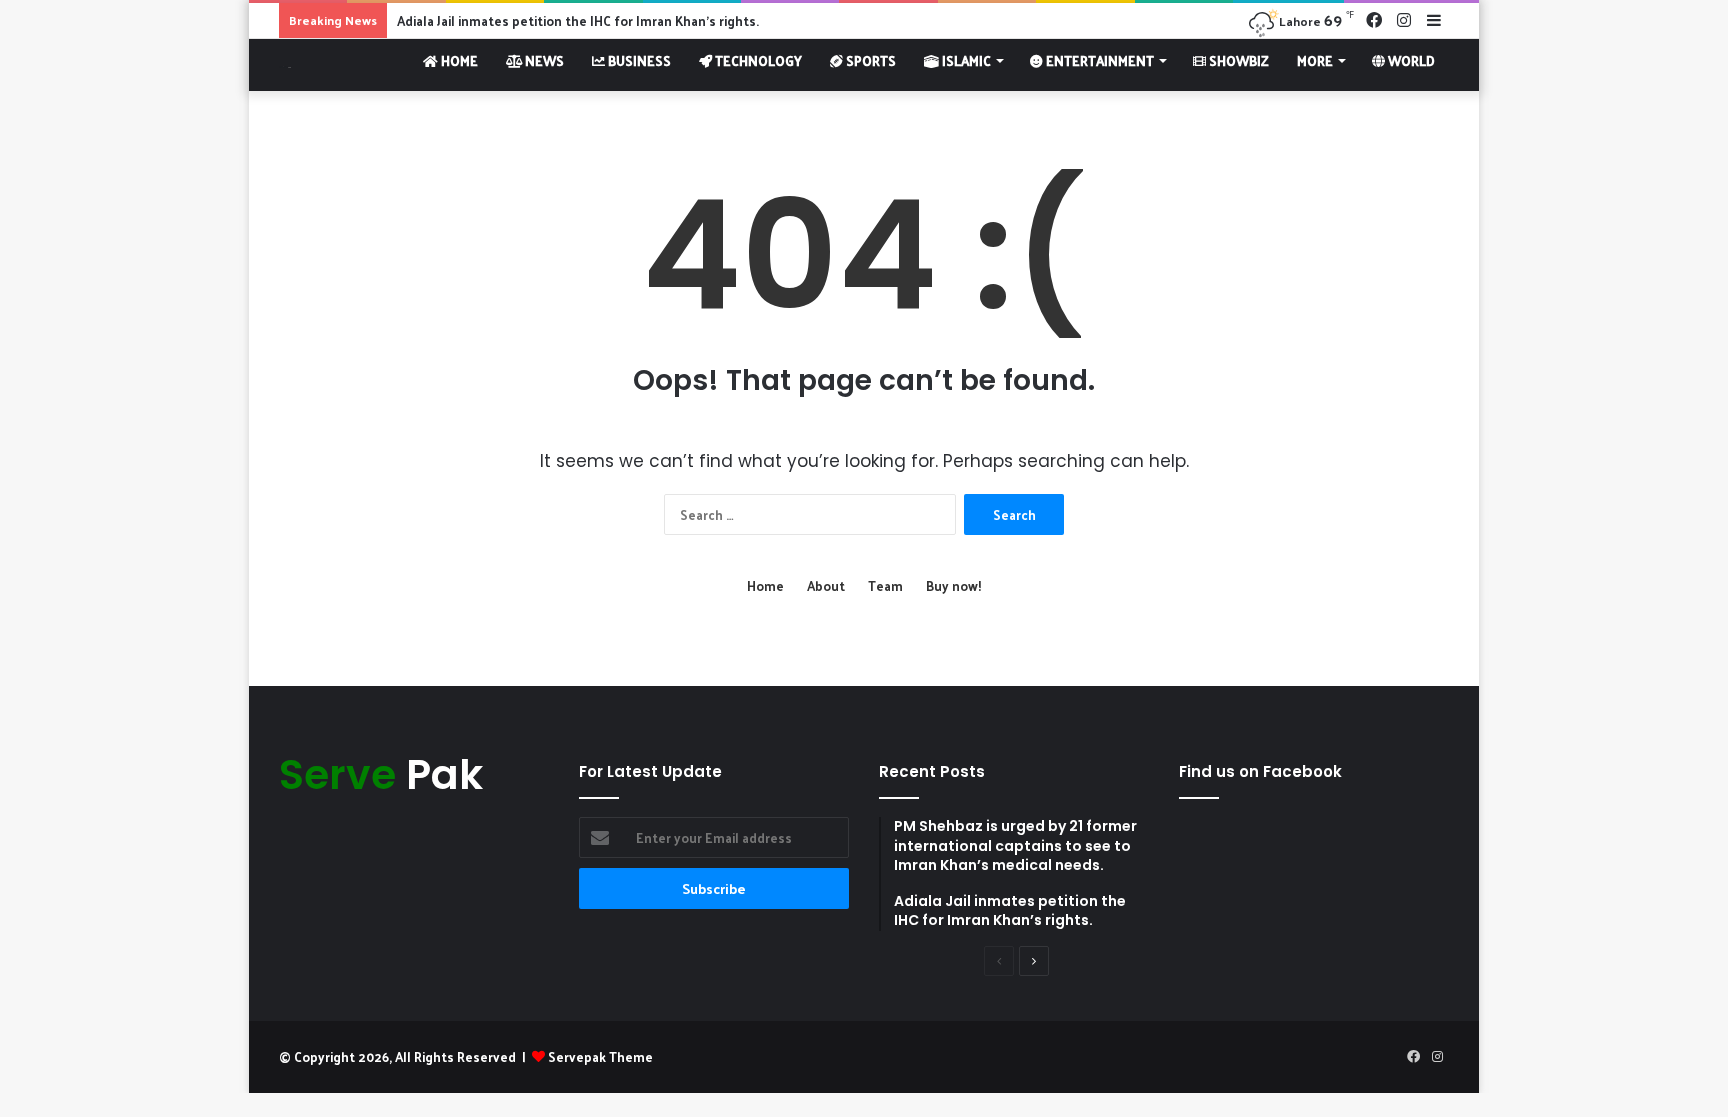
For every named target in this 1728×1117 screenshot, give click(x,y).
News (543, 60)
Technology (757, 60)
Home (458, 60)
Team (885, 585)
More (1315, 60)
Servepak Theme (600, 1056)
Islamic (965, 60)
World (1410, 60)
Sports (869, 60)
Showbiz (1237, 60)
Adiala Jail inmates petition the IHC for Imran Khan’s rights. (578, 20)
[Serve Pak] (285, 64)
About (826, 585)
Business (638, 60)
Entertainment (1098, 60)
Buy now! (953, 585)
